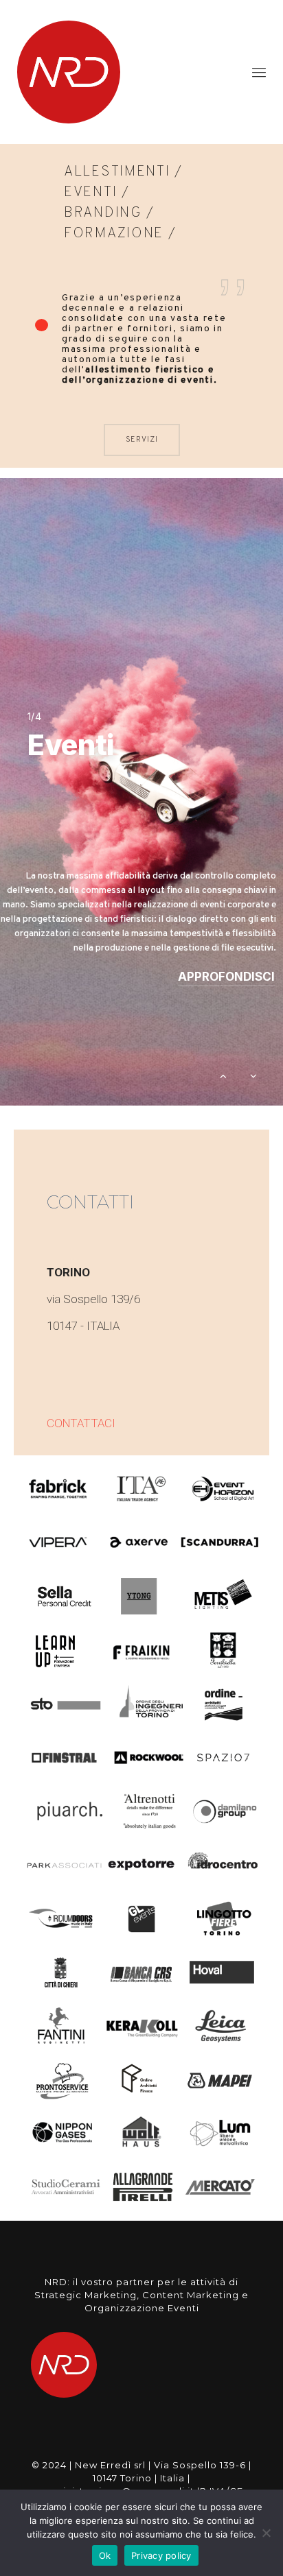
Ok (105, 2555)
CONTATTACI (81, 1423)
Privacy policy (161, 2555)
